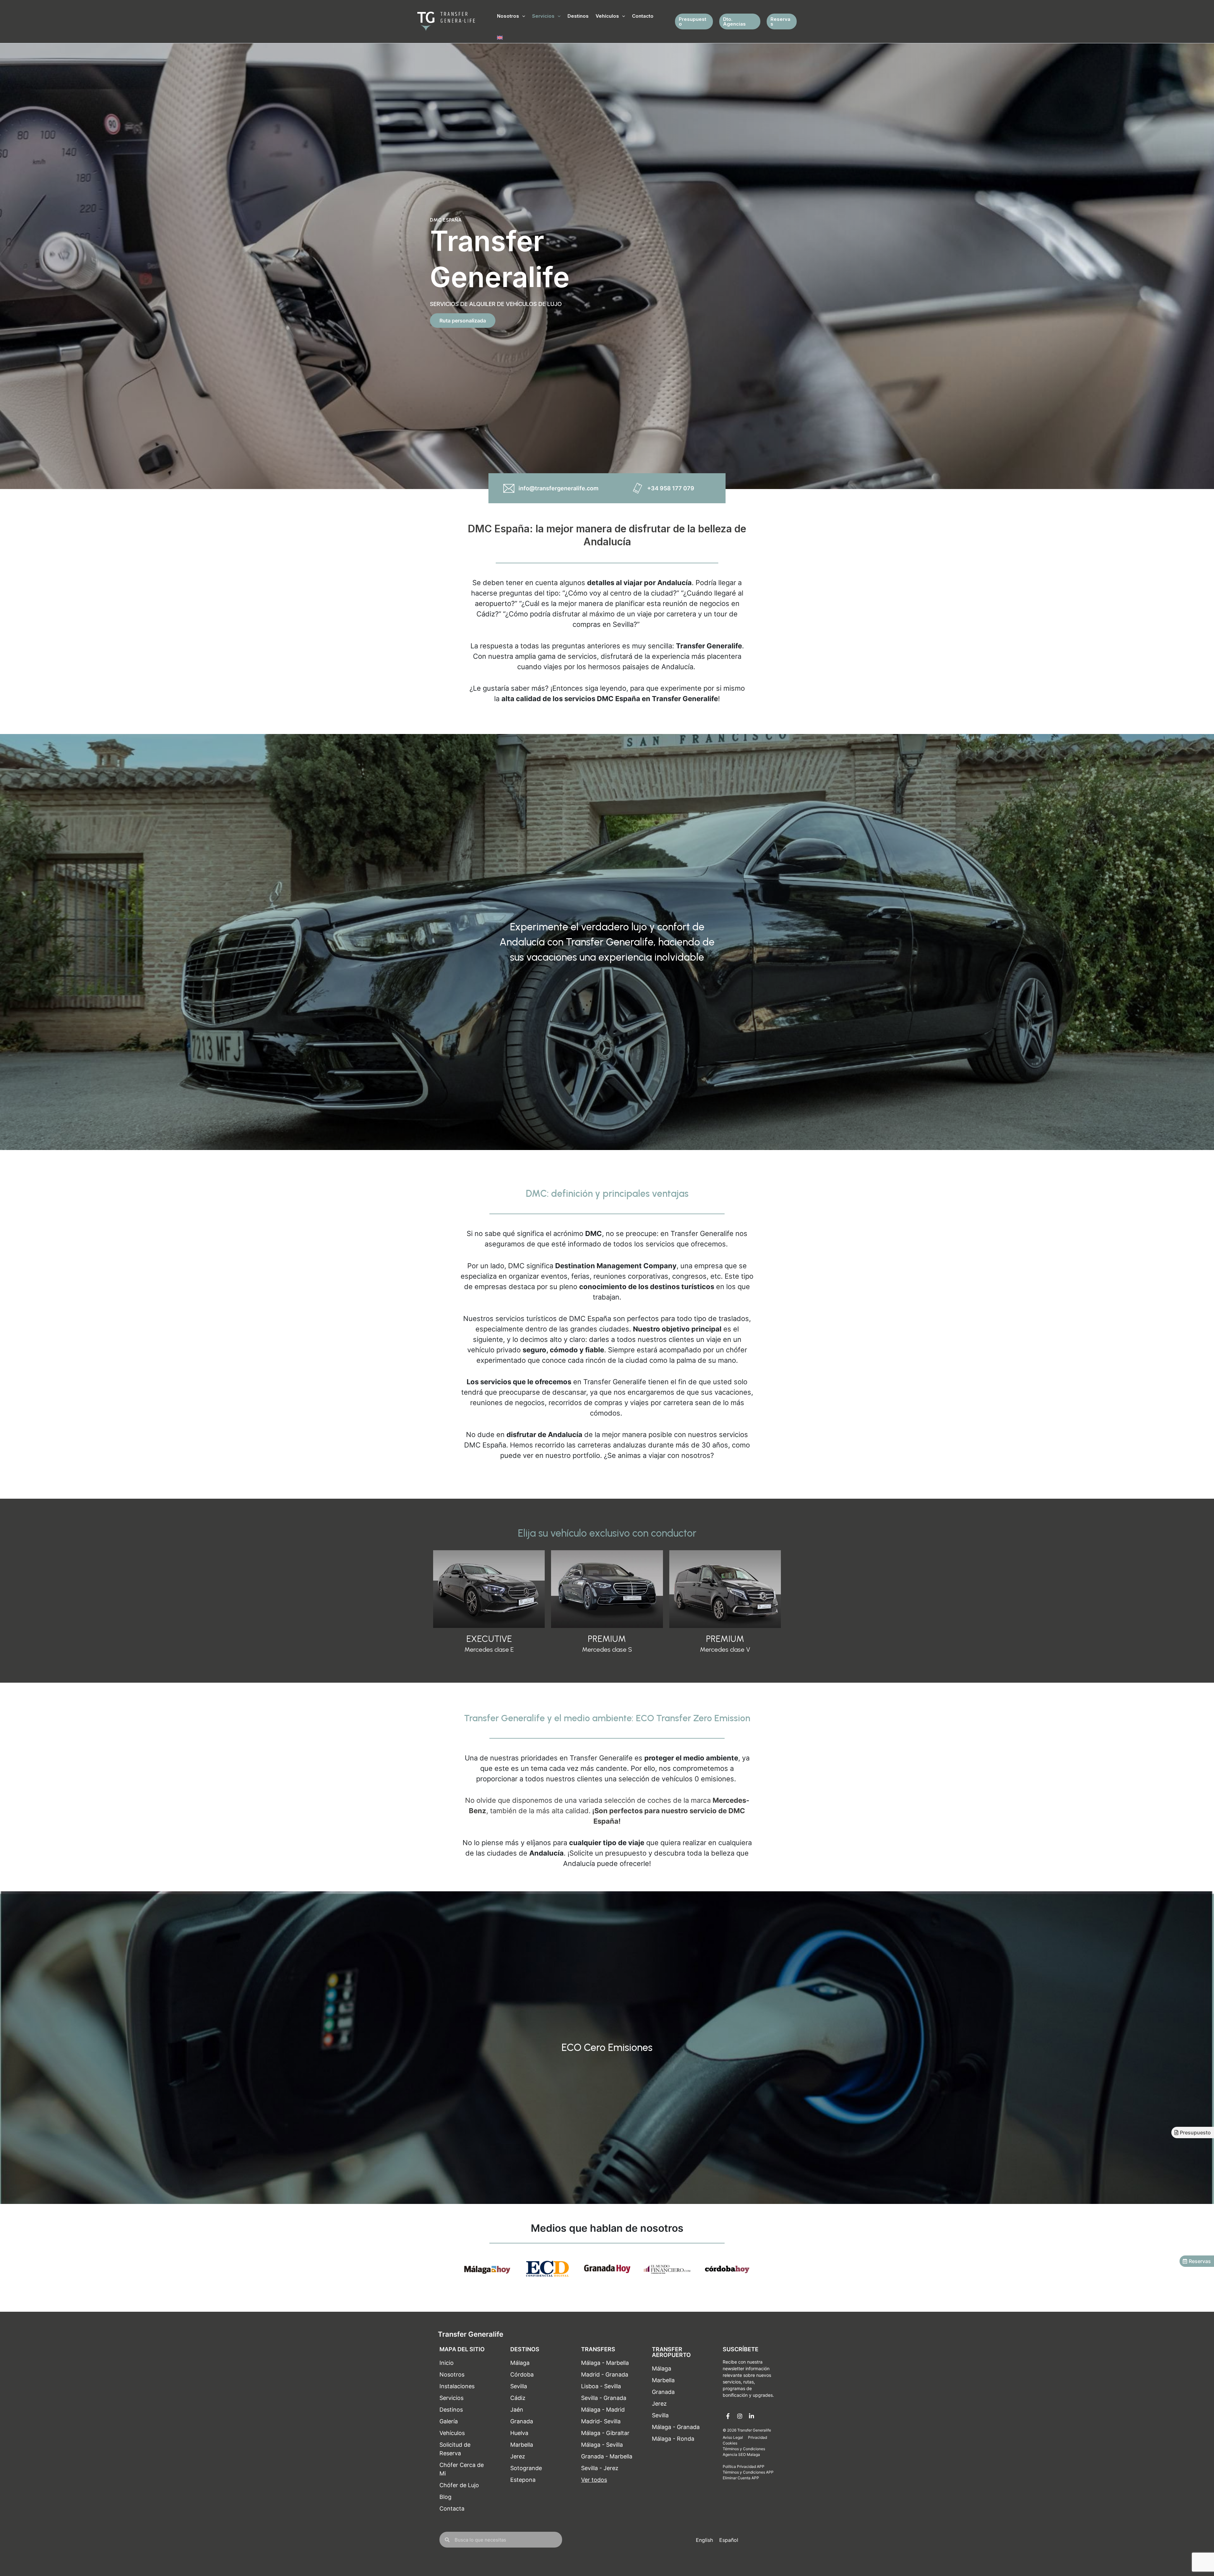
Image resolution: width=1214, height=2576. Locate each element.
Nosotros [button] (508, 16)
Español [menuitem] (729, 2540)
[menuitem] (500, 38)
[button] (522, 16)
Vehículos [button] (607, 16)
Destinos (578, 16)
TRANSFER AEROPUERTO (671, 2352)
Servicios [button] (543, 16)
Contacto (643, 16)
